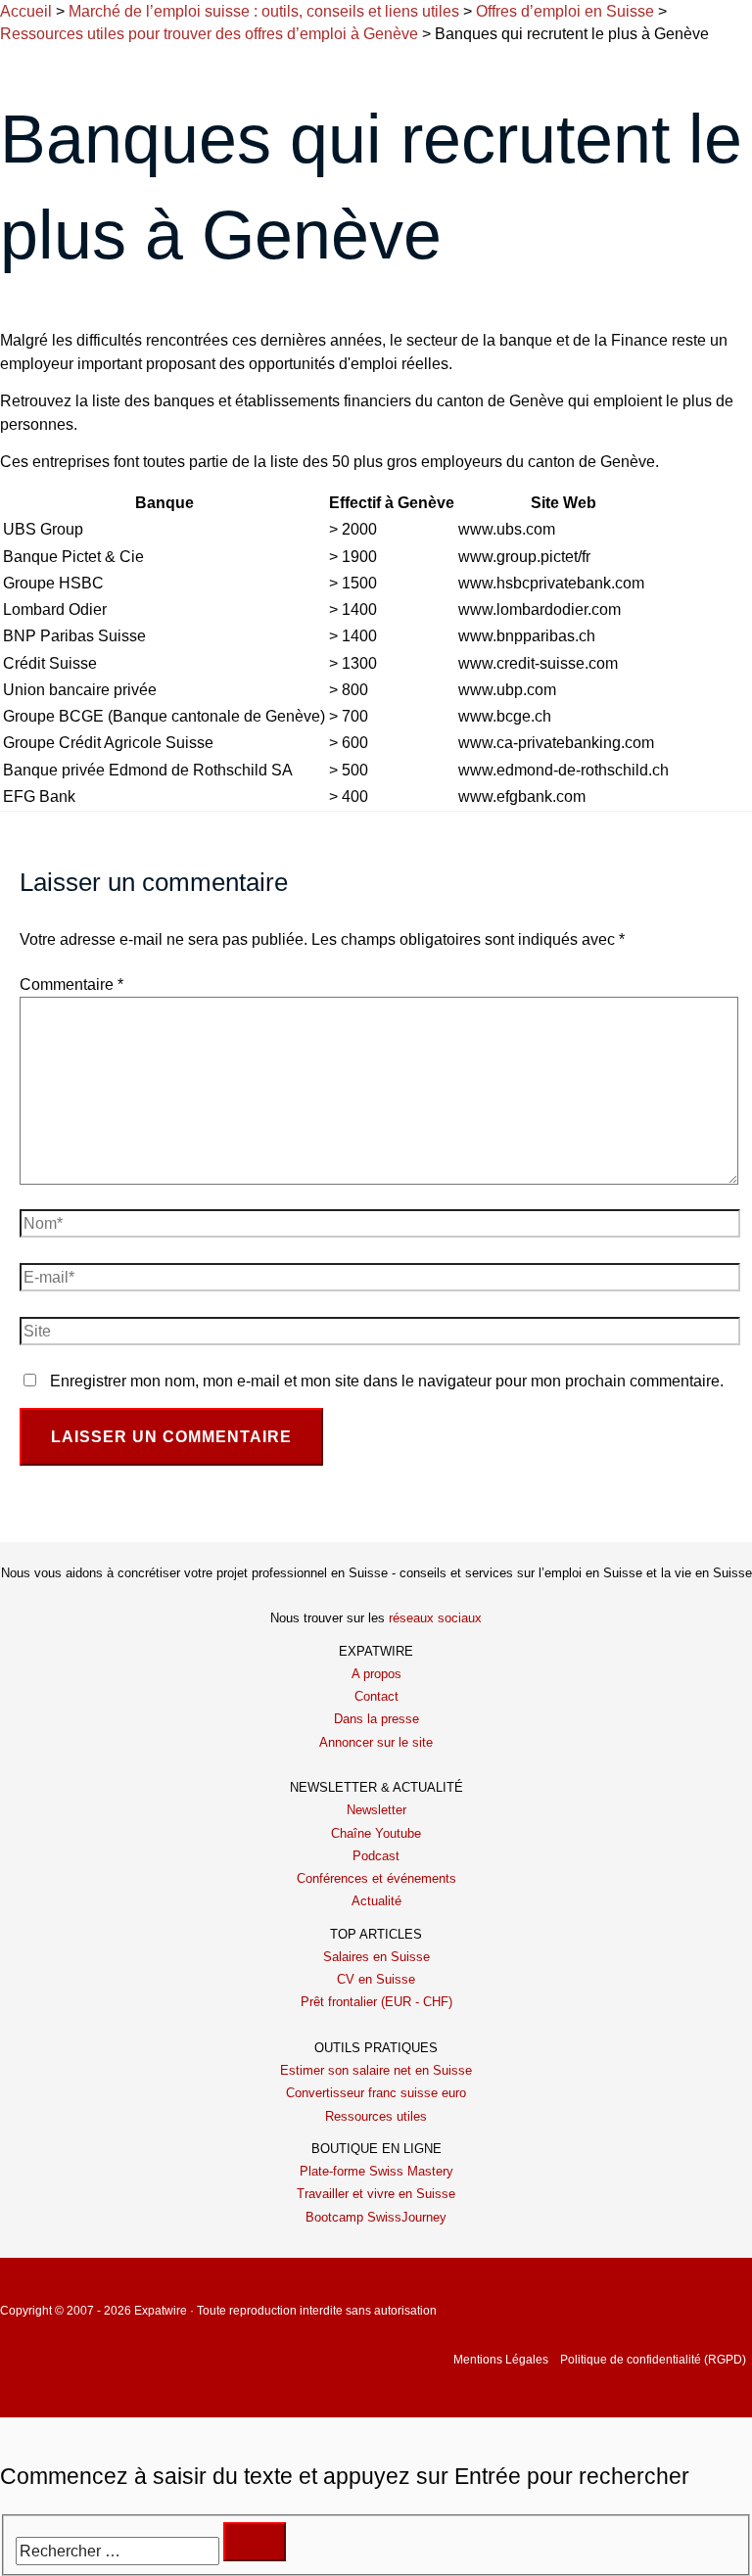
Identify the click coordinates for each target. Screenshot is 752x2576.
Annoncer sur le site (376, 1742)
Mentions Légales (501, 2360)
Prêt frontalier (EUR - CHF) (376, 2002)
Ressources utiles (376, 2116)
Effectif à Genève (392, 503)
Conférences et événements (376, 1878)
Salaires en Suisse (376, 1957)
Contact (376, 1696)
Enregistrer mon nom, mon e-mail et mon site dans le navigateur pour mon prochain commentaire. (387, 1381)
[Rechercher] (255, 2542)
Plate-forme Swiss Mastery (376, 2171)
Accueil (26, 11)
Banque (164, 503)
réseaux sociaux (435, 1618)
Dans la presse (376, 1719)
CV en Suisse (376, 1979)
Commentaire (71, 984)
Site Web (564, 503)
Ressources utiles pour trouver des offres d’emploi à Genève (209, 34)
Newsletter (376, 1810)
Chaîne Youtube (376, 1833)
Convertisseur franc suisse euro (376, 2093)
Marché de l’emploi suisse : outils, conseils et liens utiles (264, 11)
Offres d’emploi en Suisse (565, 11)
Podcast (376, 1856)
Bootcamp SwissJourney (376, 2217)
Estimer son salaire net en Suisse (376, 2070)
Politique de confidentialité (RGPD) (653, 2360)
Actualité (376, 1901)
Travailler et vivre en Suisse (376, 2194)
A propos (376, 1674)
